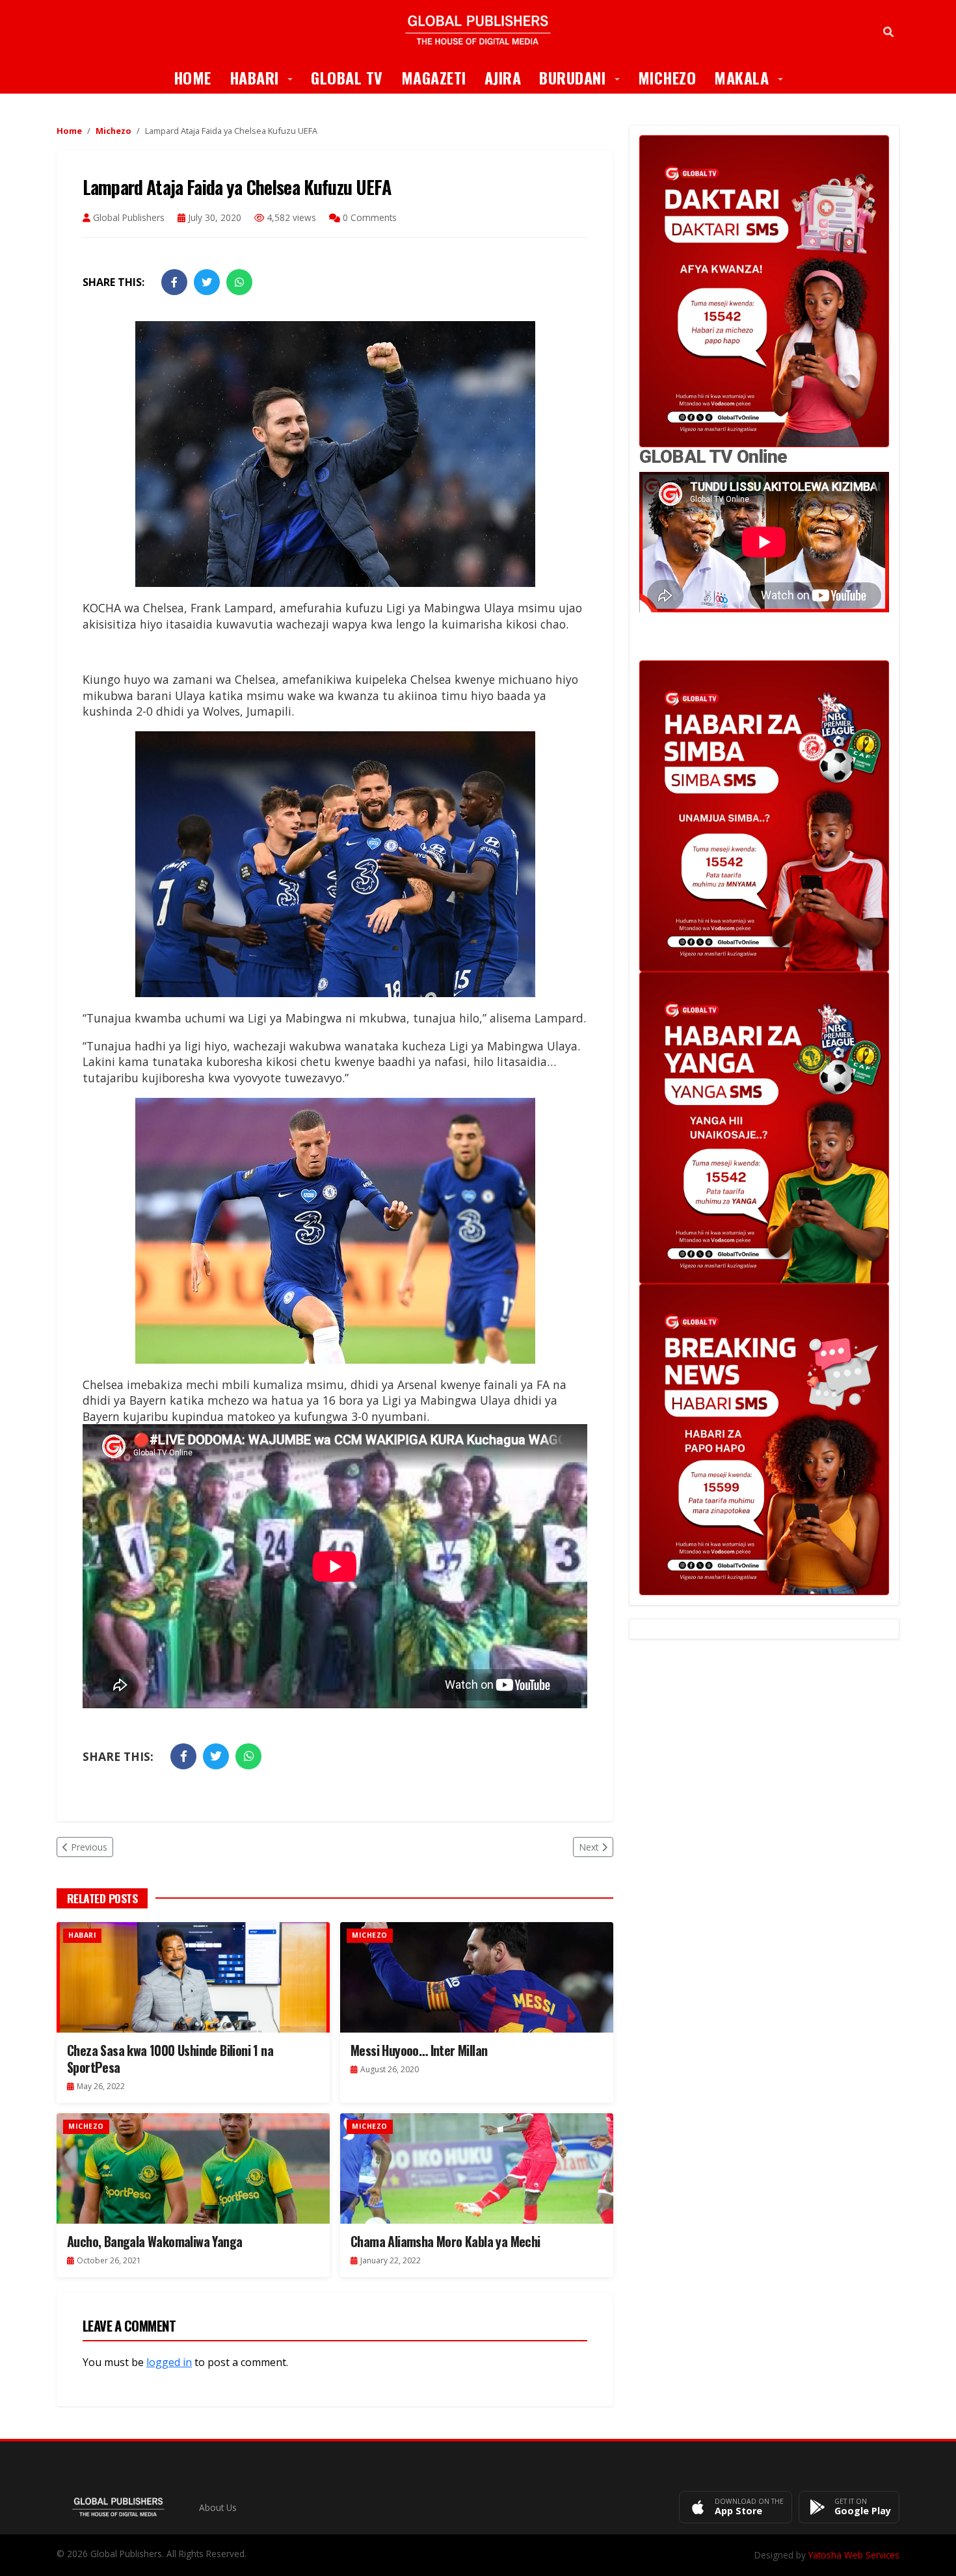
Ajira (503, 77)
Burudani (584, 77)
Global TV (347, 77)
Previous (89, 1847)
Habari (266, 77)
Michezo (667, 77)
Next (589, 1847)
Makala (753, 77)
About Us (218, 2507)
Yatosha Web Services (854, 2555)
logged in (169, 2362)
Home (193, 77)
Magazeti (434, 77)
